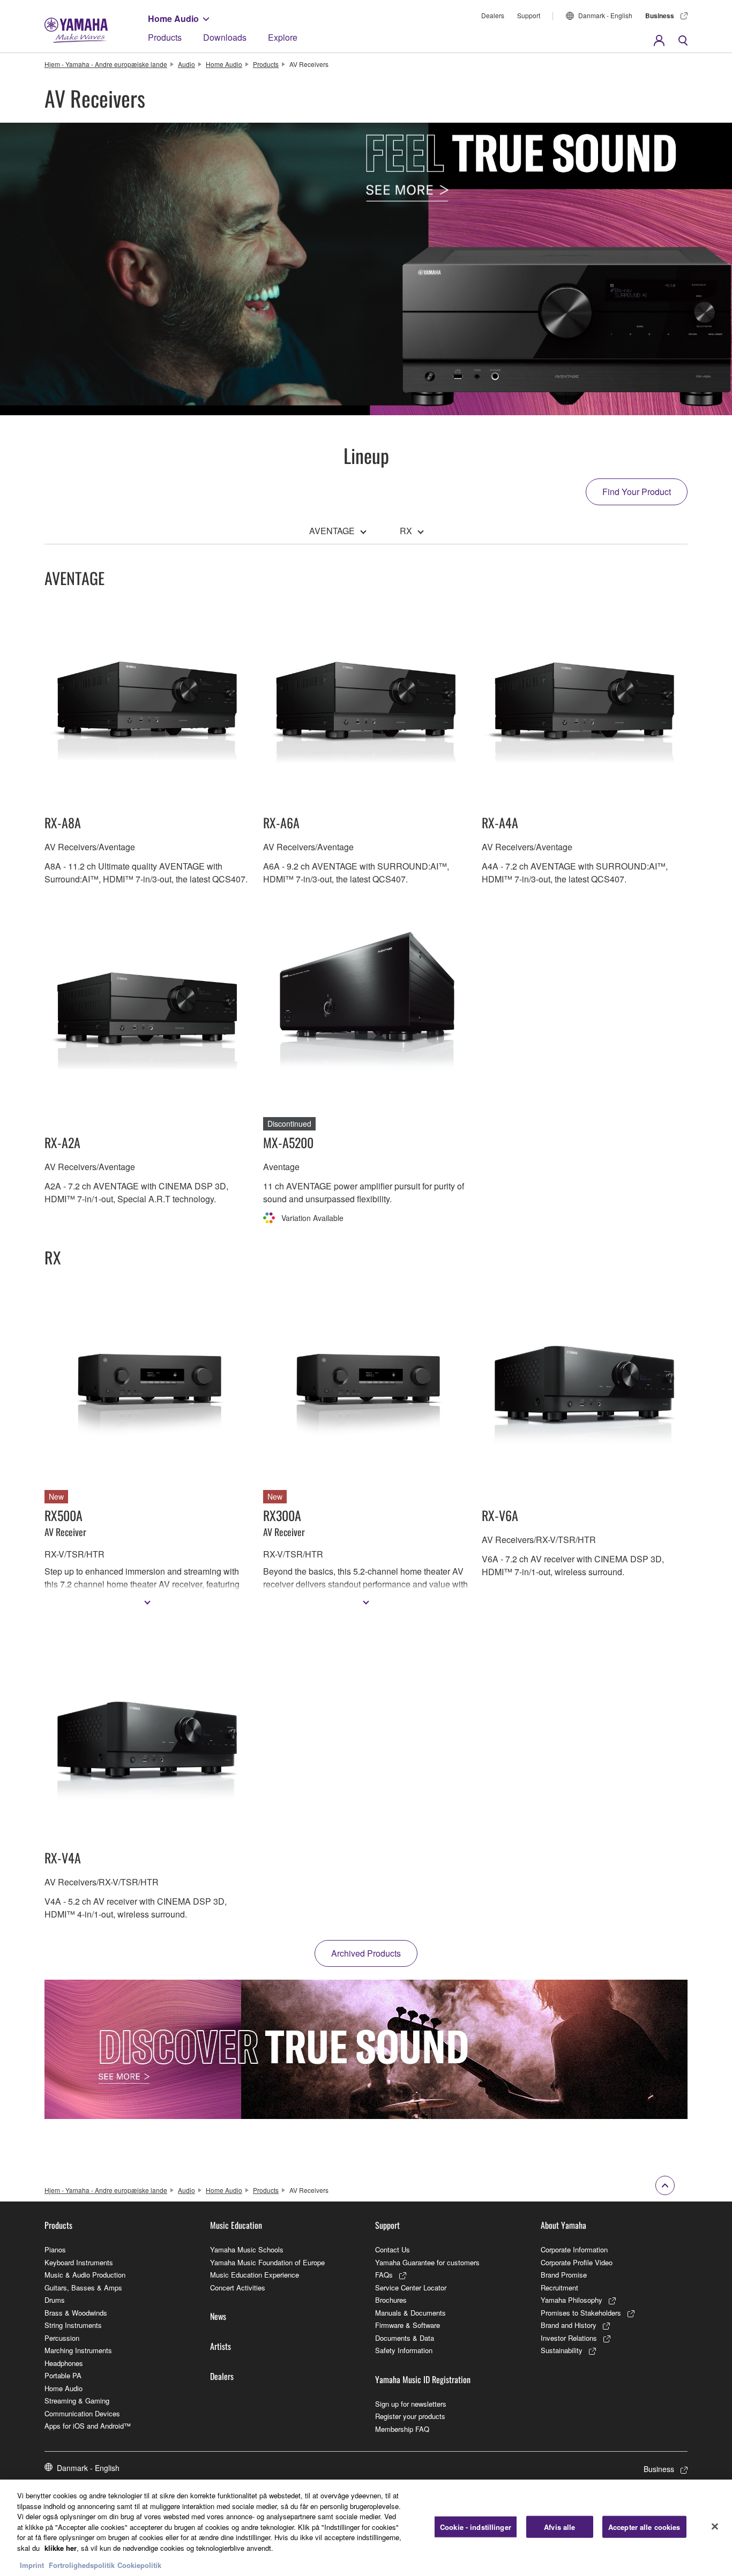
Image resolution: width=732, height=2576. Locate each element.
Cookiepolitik (139, 2565)
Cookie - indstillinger (476, 2527)
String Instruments (73, 2325)
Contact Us (393, 2249)
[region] (366, 2528)
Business (660, 16)
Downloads (225, 37)
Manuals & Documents (410, 2313)
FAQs (384, 2275)
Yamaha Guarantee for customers (427, 2262)
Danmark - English (605, 15)
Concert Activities (238, 2287)
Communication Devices (82, 2413)
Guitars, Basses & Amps (83, 2287)
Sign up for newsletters (411, 2404)
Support (529, 15)
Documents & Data (405, 2338)
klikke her (61, 2548)
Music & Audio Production (85, 2275)
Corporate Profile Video (577, 2262)
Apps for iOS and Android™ (88, 2426)
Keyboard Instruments (79, 2262)
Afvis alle (559, 2527)
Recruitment (559, 2287)
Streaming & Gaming (77, 2401)
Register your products (410, 2416)
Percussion (62, 2338)
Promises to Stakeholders (581, 2313)
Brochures (391, 2300)
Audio (186, 64)
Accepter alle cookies (644, 2527)
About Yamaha (563, 2225)
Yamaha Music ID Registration (423, 2379)
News (218, 2316)
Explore (283, 37)
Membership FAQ (402, 2429)
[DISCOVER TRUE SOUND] (366, 2049)
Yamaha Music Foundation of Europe (267, 2262)
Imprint (32, 2565)
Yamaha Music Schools (247, 2249)
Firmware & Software (408, 2325)
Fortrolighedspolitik (82, 2565)
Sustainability (562, 2350)
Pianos (55, 2249)
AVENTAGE (332, 531)
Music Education (236, 2225)
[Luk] (715, 2527)
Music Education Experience (255, 2275)
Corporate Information (574, 2249)
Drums (55, 2300)
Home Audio (173, 18)
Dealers (493, 15)
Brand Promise (564, 2275)
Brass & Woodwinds (76, 2313)
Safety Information (404, 2350)
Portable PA (63, 2375)
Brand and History (569, 2325)
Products (165, 37)
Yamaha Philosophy (572, 2300)
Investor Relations (569, 2338)
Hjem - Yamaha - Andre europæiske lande (106, 64)
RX (406, 531)
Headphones (64, 2363)
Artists (221, 2346)
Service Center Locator (411, 2287)
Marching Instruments (78, 2350)
